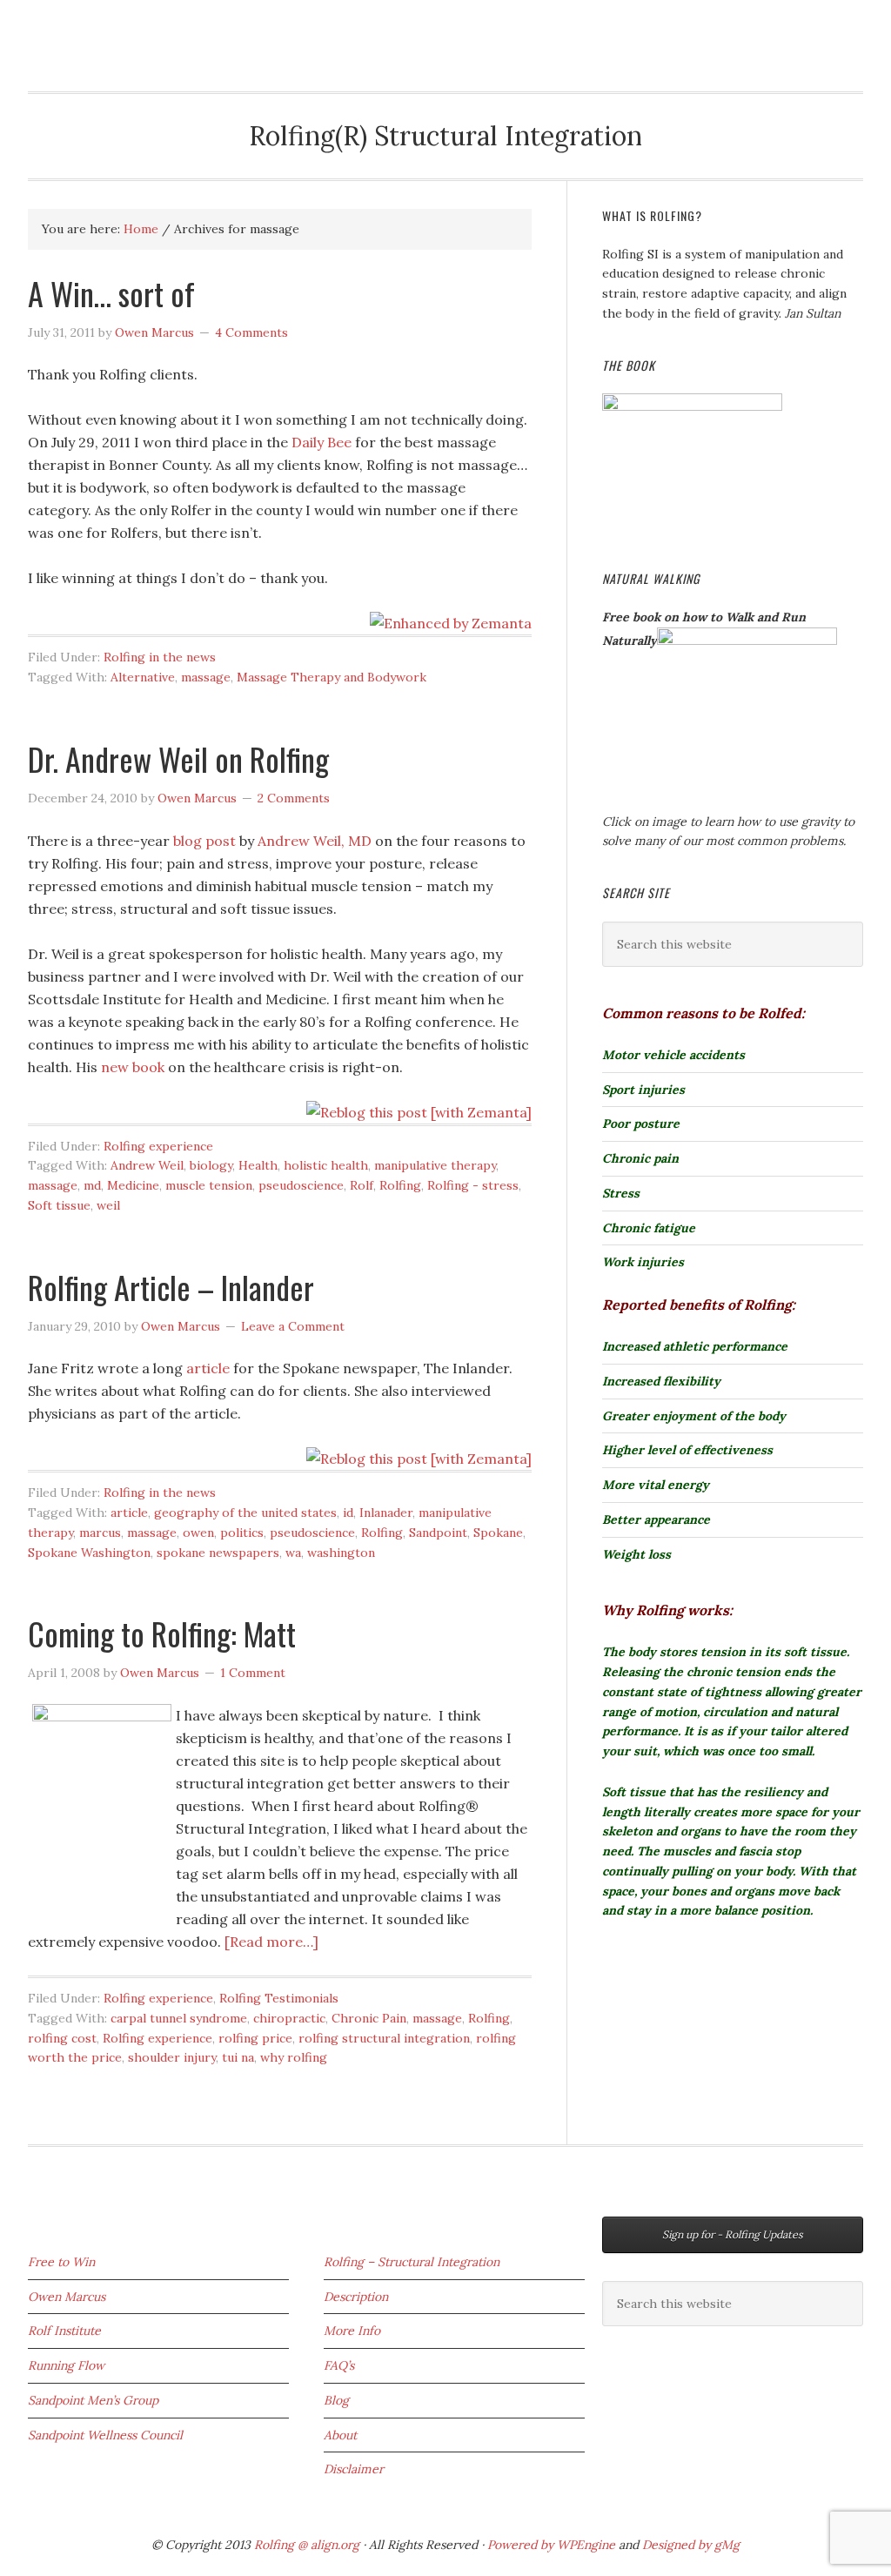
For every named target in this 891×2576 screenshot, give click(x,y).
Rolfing (67, 28)
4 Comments (251, 332)
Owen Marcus (67, 2297)
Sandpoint (438, 1533)
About (340, 2435)
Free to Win (61, 2262)
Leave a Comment (293, 1326)
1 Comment (253, 1673)
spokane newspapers (218, 1553)
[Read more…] (271, 1942)
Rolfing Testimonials (279, 1998)
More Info (352, 2331)
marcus (100, 1533)
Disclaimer (354, 2469)
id (348, 1513)
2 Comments (294, 798)
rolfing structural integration (384, 2038)
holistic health (326, 1165)
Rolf (362, 1185)
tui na (238, 2057)
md (92, 1185)
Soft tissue (59, 1205)
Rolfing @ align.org (307, 2545)
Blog (336, 2400)
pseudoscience (301, 1185)
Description (356, 2297)
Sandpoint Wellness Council (105, 2435)
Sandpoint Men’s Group (93, 2400)
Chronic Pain (369, 2018)
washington (341, 1553)
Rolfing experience (158, 1146)
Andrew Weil (147, 1165)
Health (258, 1165)
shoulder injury (172, 2057)
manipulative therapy (435, 1165)
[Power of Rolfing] (692, 406)
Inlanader (386, 1513)
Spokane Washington (89, 1553)
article (210, 1368)
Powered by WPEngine (553, 2545)
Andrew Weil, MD (315, 841)
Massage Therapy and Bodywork (332, 677)
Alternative (143, 677)
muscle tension (209, 1185)
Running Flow (66, 2365)
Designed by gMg (691, 2545)
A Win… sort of (111, 293)
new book (133, 1067)
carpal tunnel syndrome (179, 2018)
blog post (204, 841)
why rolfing (294, 2057)
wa (293, 1553)
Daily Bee (322, 442)
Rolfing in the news (160, 657)
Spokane (498, 1533)
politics (242, 1533)
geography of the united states (245, 1513)
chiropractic (289, 2018)
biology (211, 1165)
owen (198, 1533)
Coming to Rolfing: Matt (162, 1633)
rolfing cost (62, 2038)
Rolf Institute (64, 2331)
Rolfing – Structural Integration (412, 2262)
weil (108, 1205)
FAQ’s (339, 2365)
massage (206, 677)
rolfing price (255, 2038)
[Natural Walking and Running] (747, 641)
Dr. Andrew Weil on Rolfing (178, 758)
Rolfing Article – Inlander (171, 1287)
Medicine (133, 1185)
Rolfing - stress (473, 1185)
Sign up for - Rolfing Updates (733, 2234)
